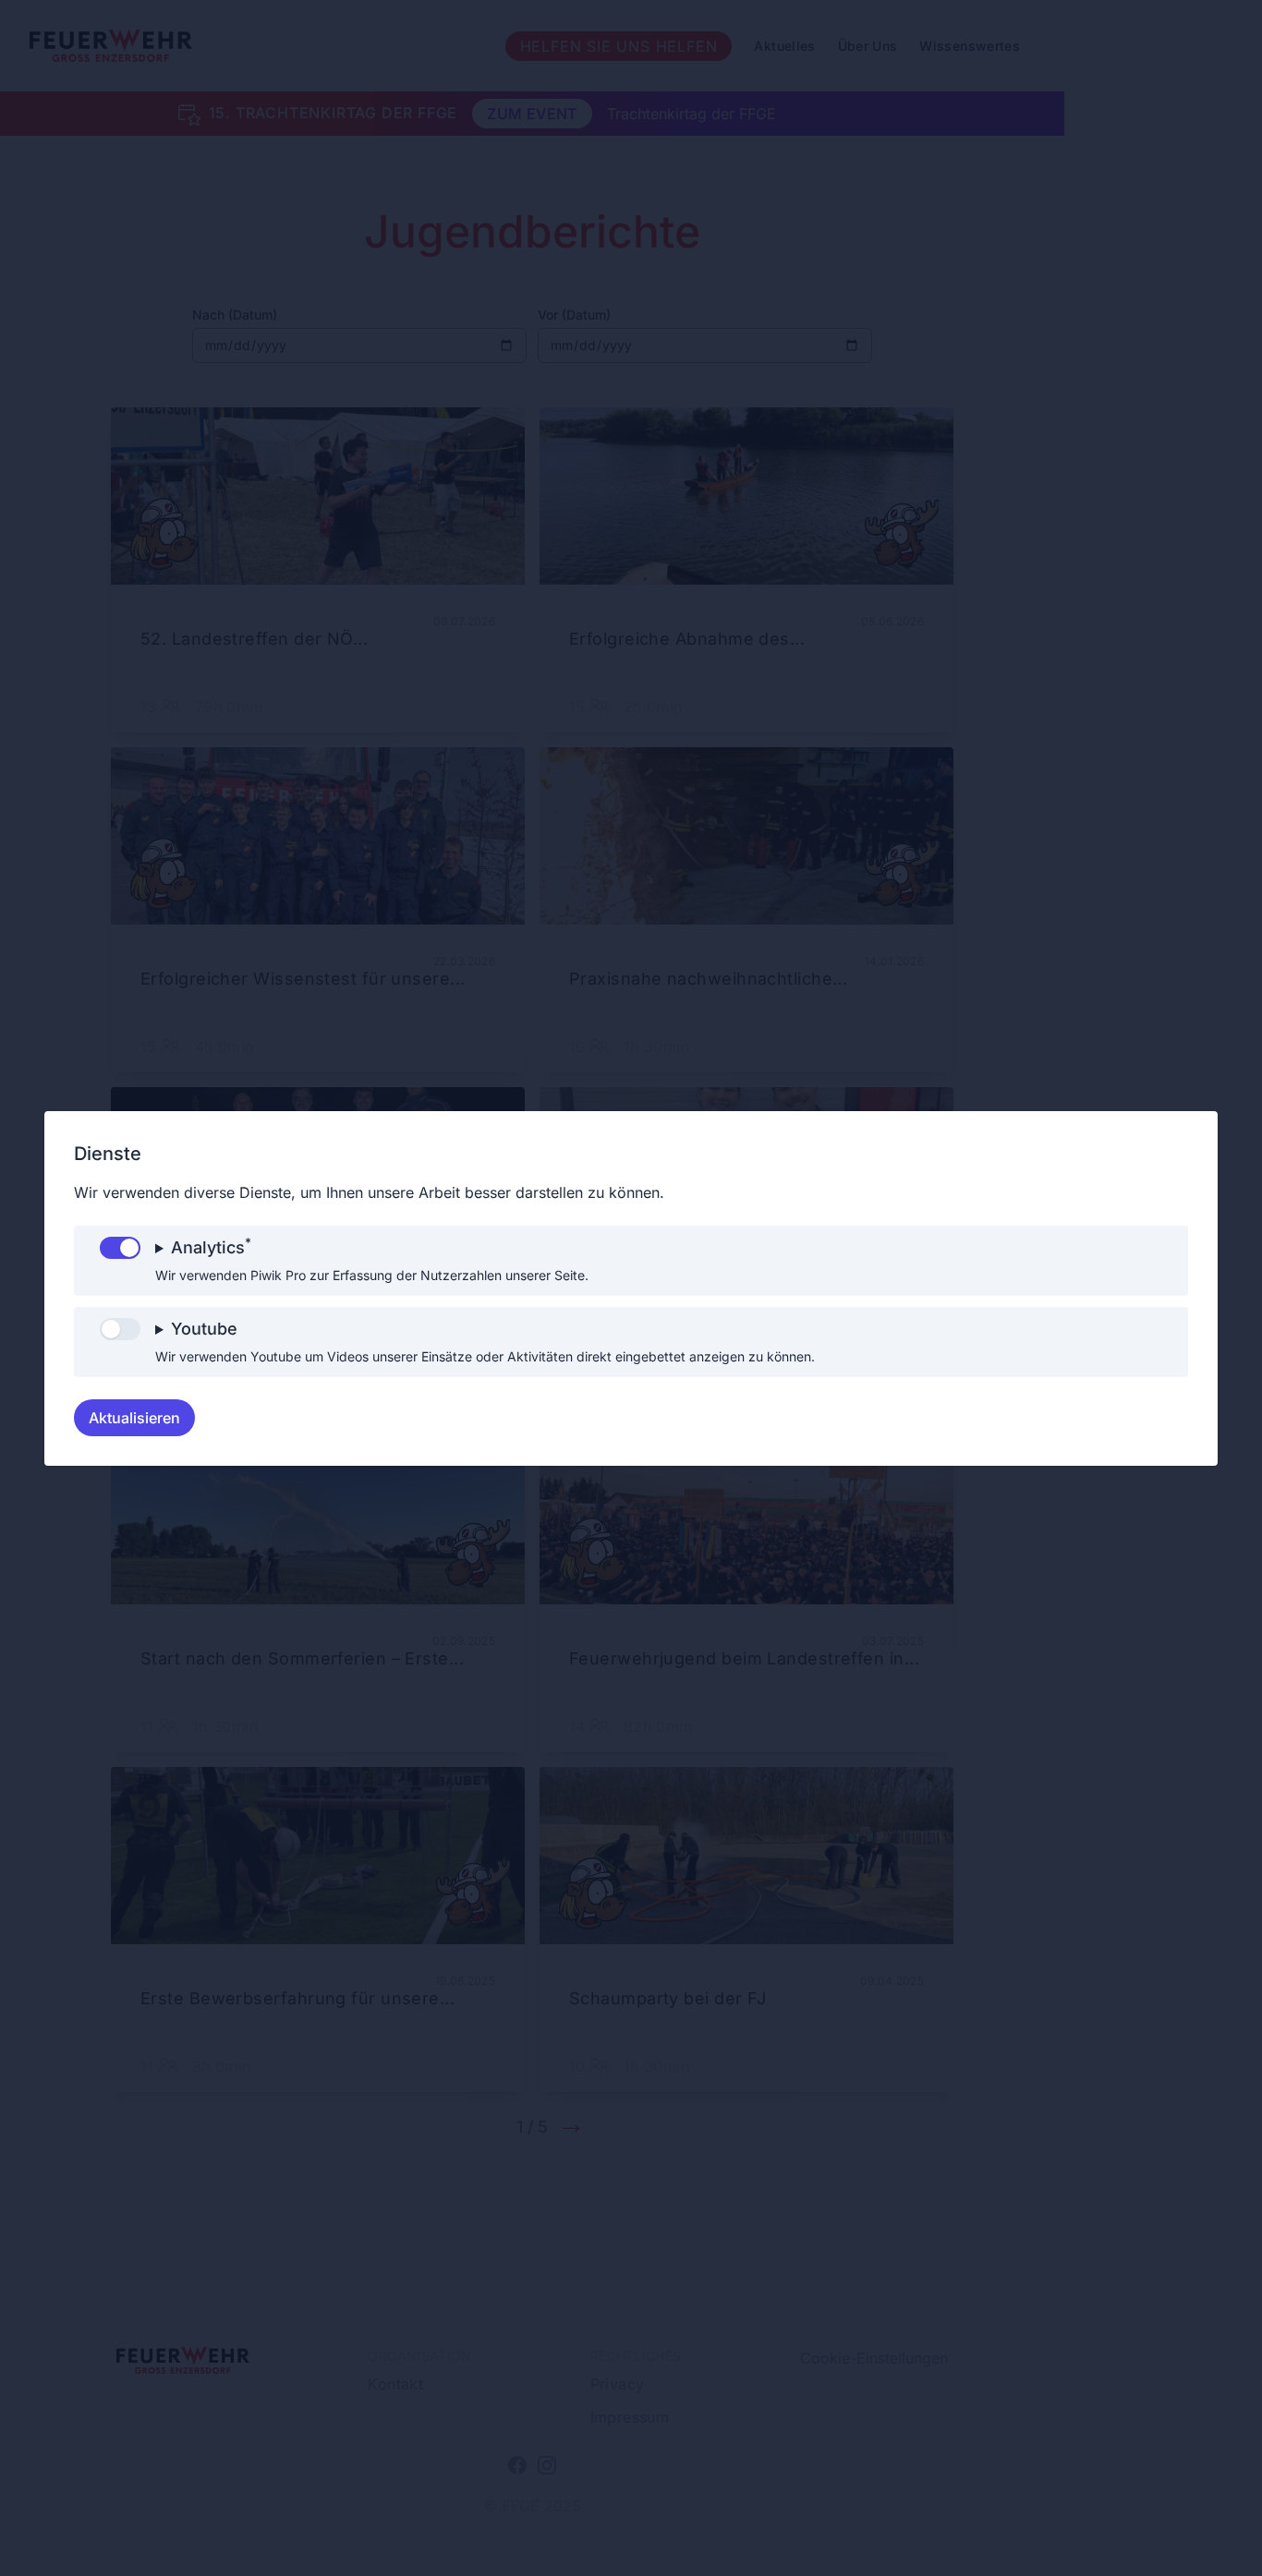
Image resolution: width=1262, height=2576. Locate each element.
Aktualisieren (134, 1418)
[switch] (120, 1248)
